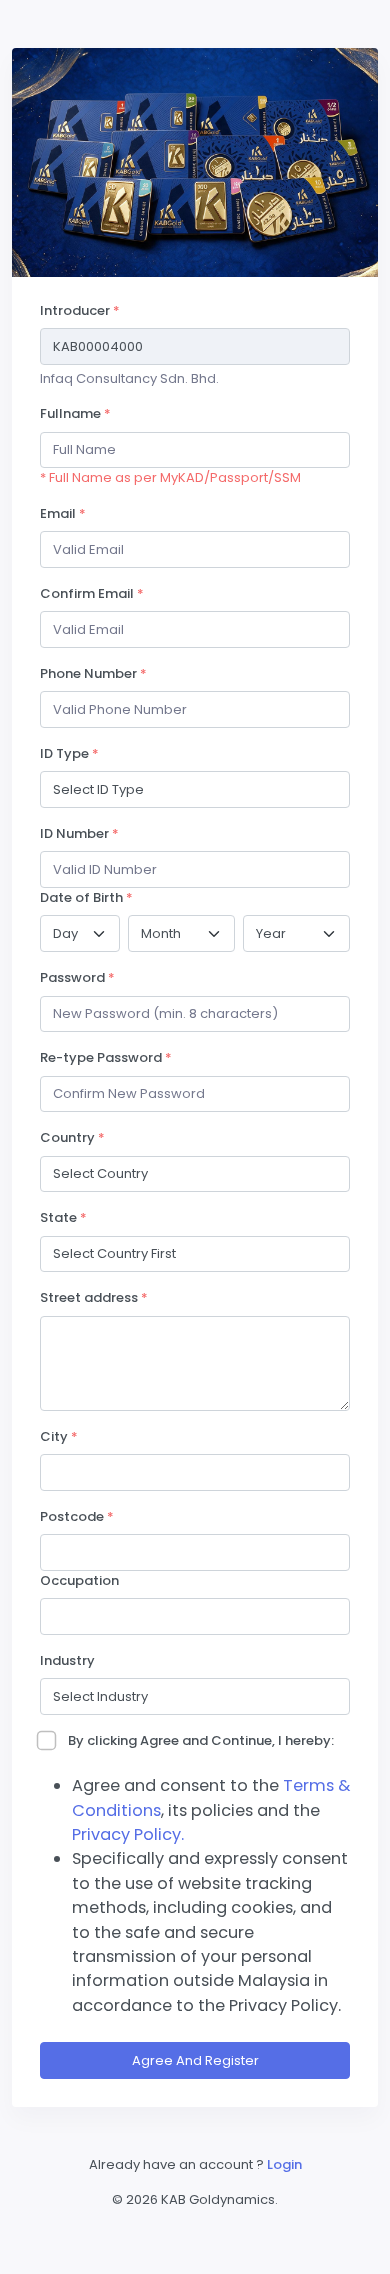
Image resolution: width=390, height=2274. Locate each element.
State (63, 1217)
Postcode (77, 1516)
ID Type (69, 753)
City (59, 1436)
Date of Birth (86, 897)
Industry (67, 1660)
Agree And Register (195, 2060)
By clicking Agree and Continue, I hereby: (201, 1740)
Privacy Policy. (128, 1834)
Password (77, 977)
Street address (94, 1297)
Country (72, 1137)
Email (63, 513)
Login (284, 2164)
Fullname (75, 413)
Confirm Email (92, 593)
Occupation (79, 1580)
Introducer (80, 310)
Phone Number (93, 673)
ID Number (79, 833)
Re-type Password (106, 1057)
